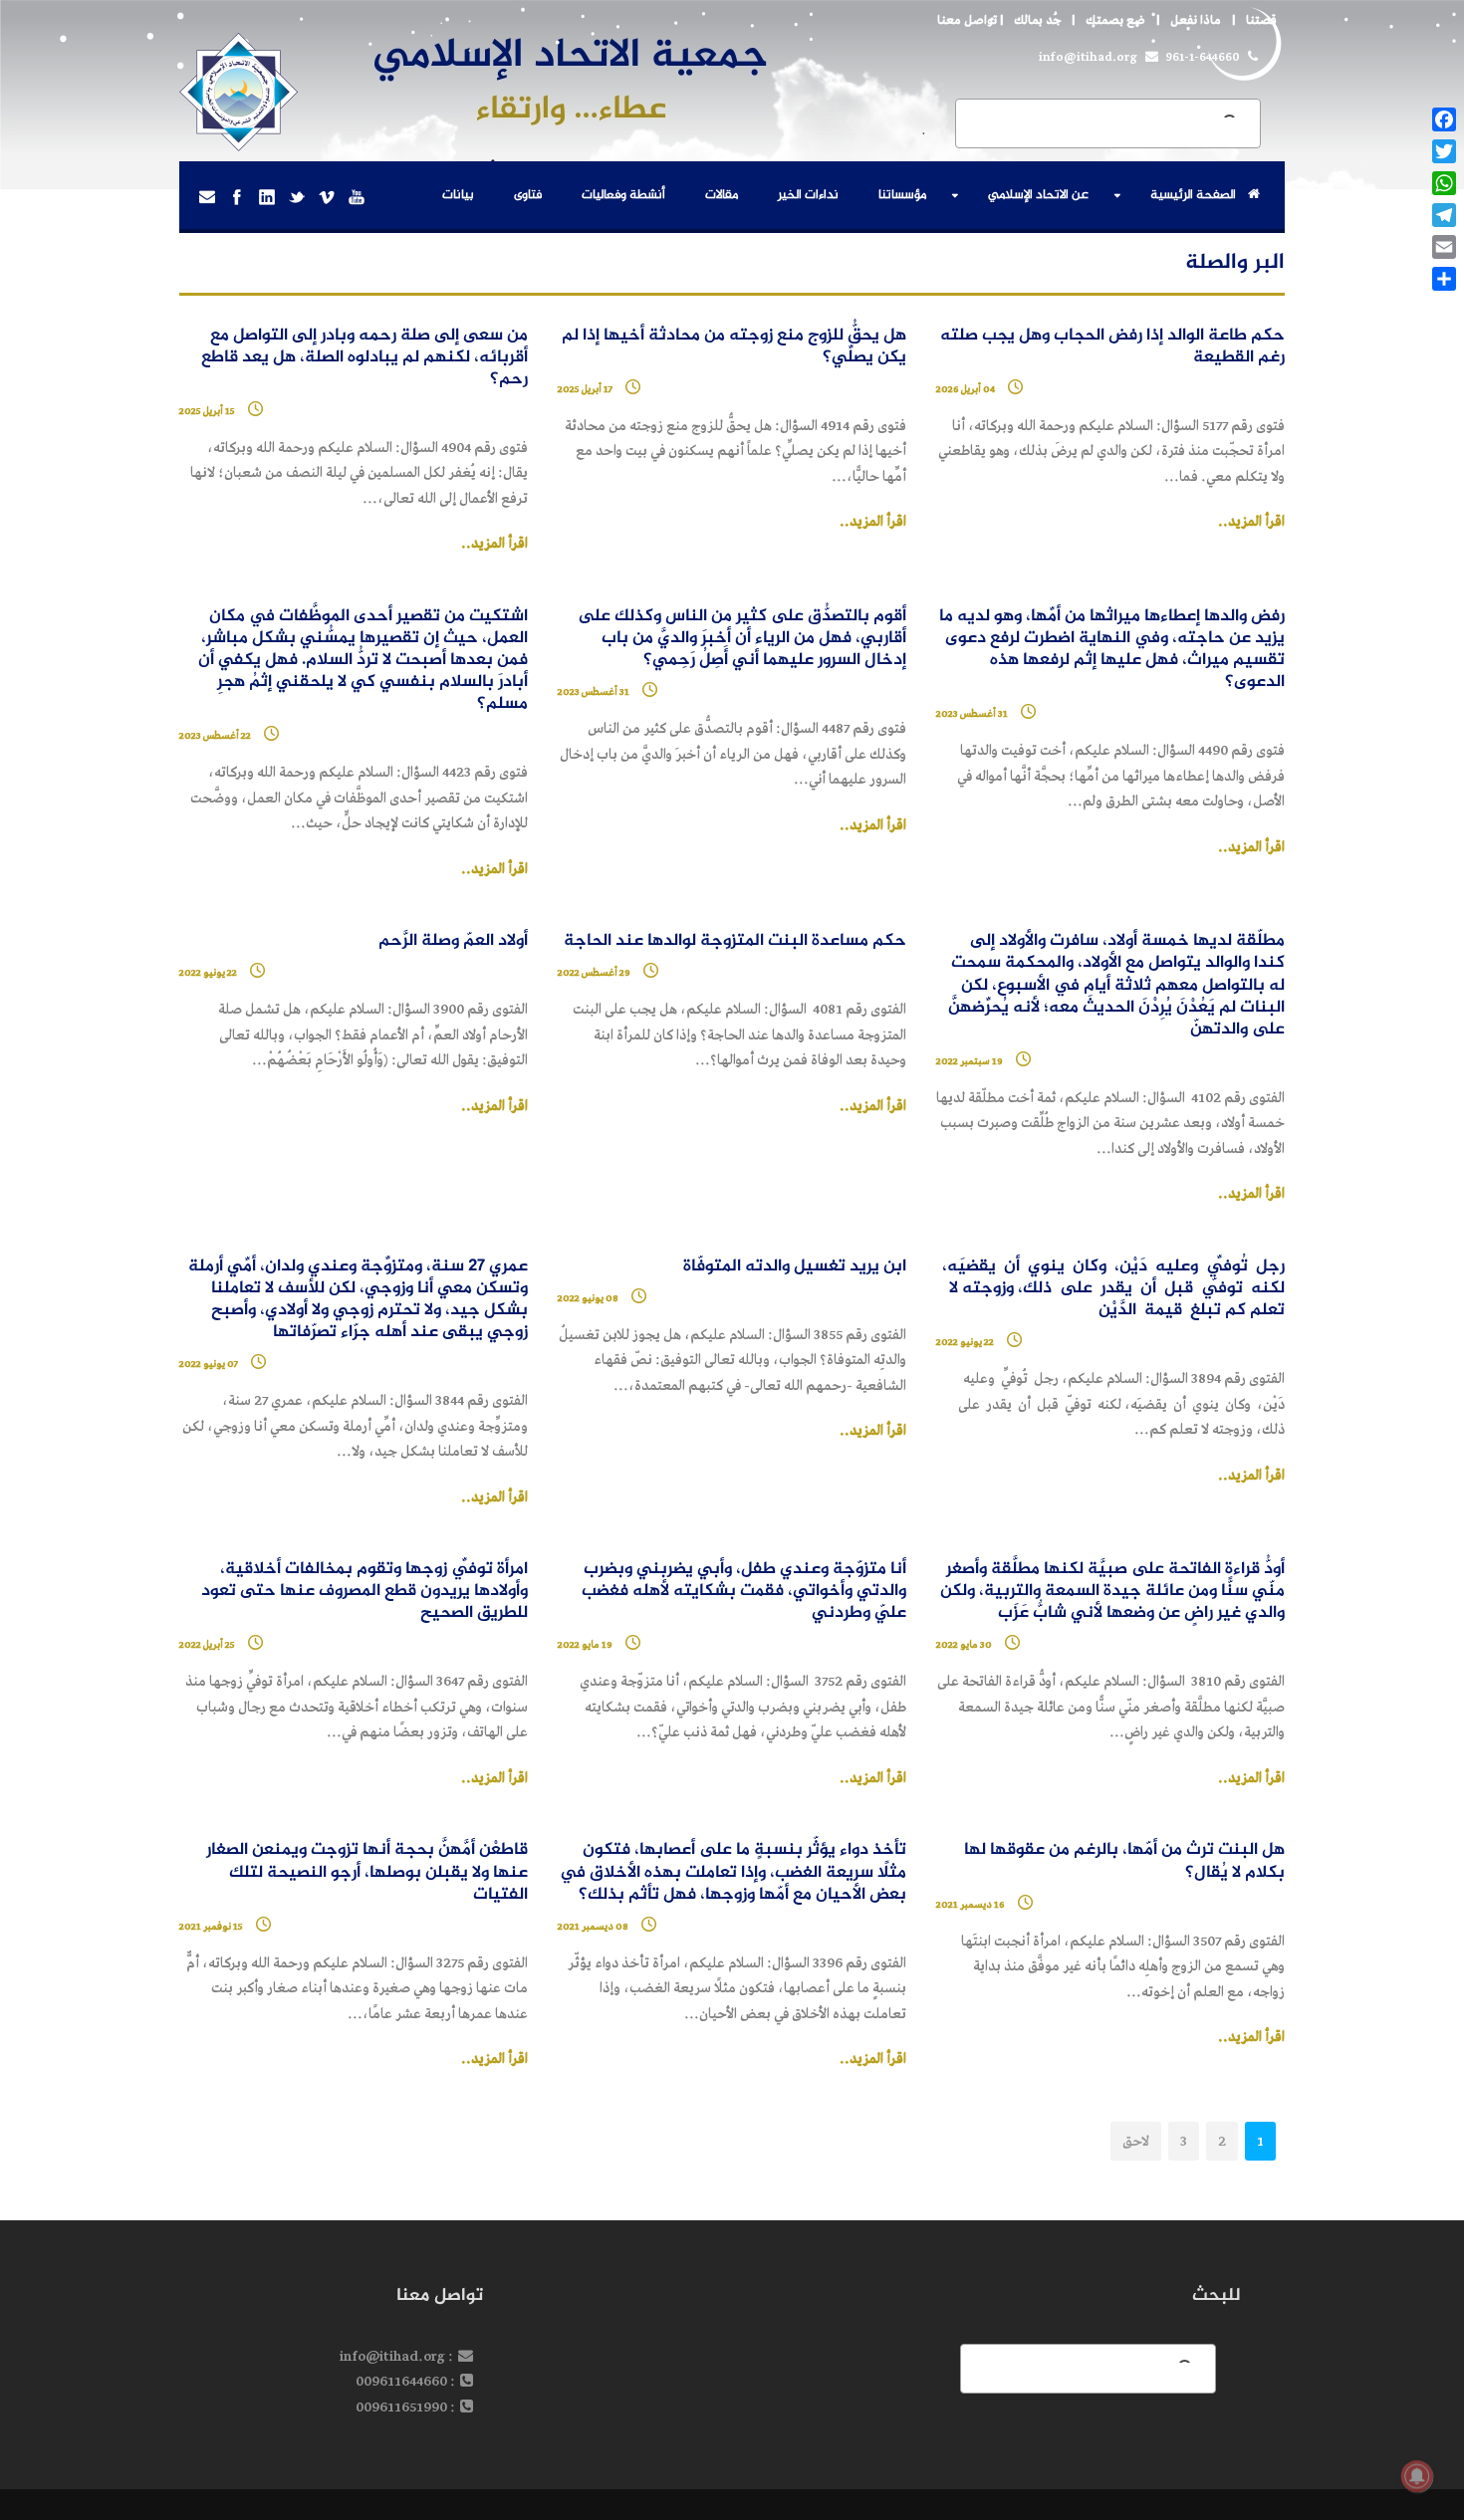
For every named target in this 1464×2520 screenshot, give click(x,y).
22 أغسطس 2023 (215, 736)
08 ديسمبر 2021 (593, 1927)
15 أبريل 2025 (207, 411)
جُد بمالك (1037, 20)
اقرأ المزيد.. (1251, 522)
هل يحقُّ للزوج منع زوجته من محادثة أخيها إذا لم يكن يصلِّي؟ (734, 347)
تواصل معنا (967, 20)
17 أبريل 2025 (585, 389)
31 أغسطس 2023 (972, 714)
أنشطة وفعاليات (623, 195)
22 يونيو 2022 (208, 973)
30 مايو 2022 (964, 1645)
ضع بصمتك (1115, 20)
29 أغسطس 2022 (594, 973)
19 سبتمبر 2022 (970, 1061)
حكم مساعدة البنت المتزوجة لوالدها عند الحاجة (735, 941)
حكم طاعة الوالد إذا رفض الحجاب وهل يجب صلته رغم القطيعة (1112, 347)
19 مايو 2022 (585, 1645)
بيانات (458, 195)
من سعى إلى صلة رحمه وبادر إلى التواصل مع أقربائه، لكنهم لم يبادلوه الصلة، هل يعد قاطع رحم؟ (365, 358)
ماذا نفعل (1196, 20)
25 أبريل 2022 (207, 1645)
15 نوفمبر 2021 (211, 1927)
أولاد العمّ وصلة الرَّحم (453, 941)
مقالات (722, 195)
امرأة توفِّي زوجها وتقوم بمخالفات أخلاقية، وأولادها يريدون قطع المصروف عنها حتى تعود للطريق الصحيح (365, 1592)
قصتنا (1261, 20)
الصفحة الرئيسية (1193, 195)
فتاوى (528, 195)
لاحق (1136, 2141)
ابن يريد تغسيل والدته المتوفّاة (795, 1267)
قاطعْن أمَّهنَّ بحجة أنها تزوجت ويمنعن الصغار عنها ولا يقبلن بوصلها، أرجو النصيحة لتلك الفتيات (367, 1872)
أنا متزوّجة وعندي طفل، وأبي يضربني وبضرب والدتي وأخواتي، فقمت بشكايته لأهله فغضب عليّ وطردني (744, 1592)
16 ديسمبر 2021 (971, 1905)
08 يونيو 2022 (588, 1298)
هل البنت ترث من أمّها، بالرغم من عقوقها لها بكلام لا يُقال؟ (1124, 1861)
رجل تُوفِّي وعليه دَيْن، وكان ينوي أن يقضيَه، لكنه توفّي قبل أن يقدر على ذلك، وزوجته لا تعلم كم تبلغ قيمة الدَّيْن (1113, 1289)
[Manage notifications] (1417, 2476)
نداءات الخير (808, 195)
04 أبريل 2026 (966, 389)
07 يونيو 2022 (209, 1364)
